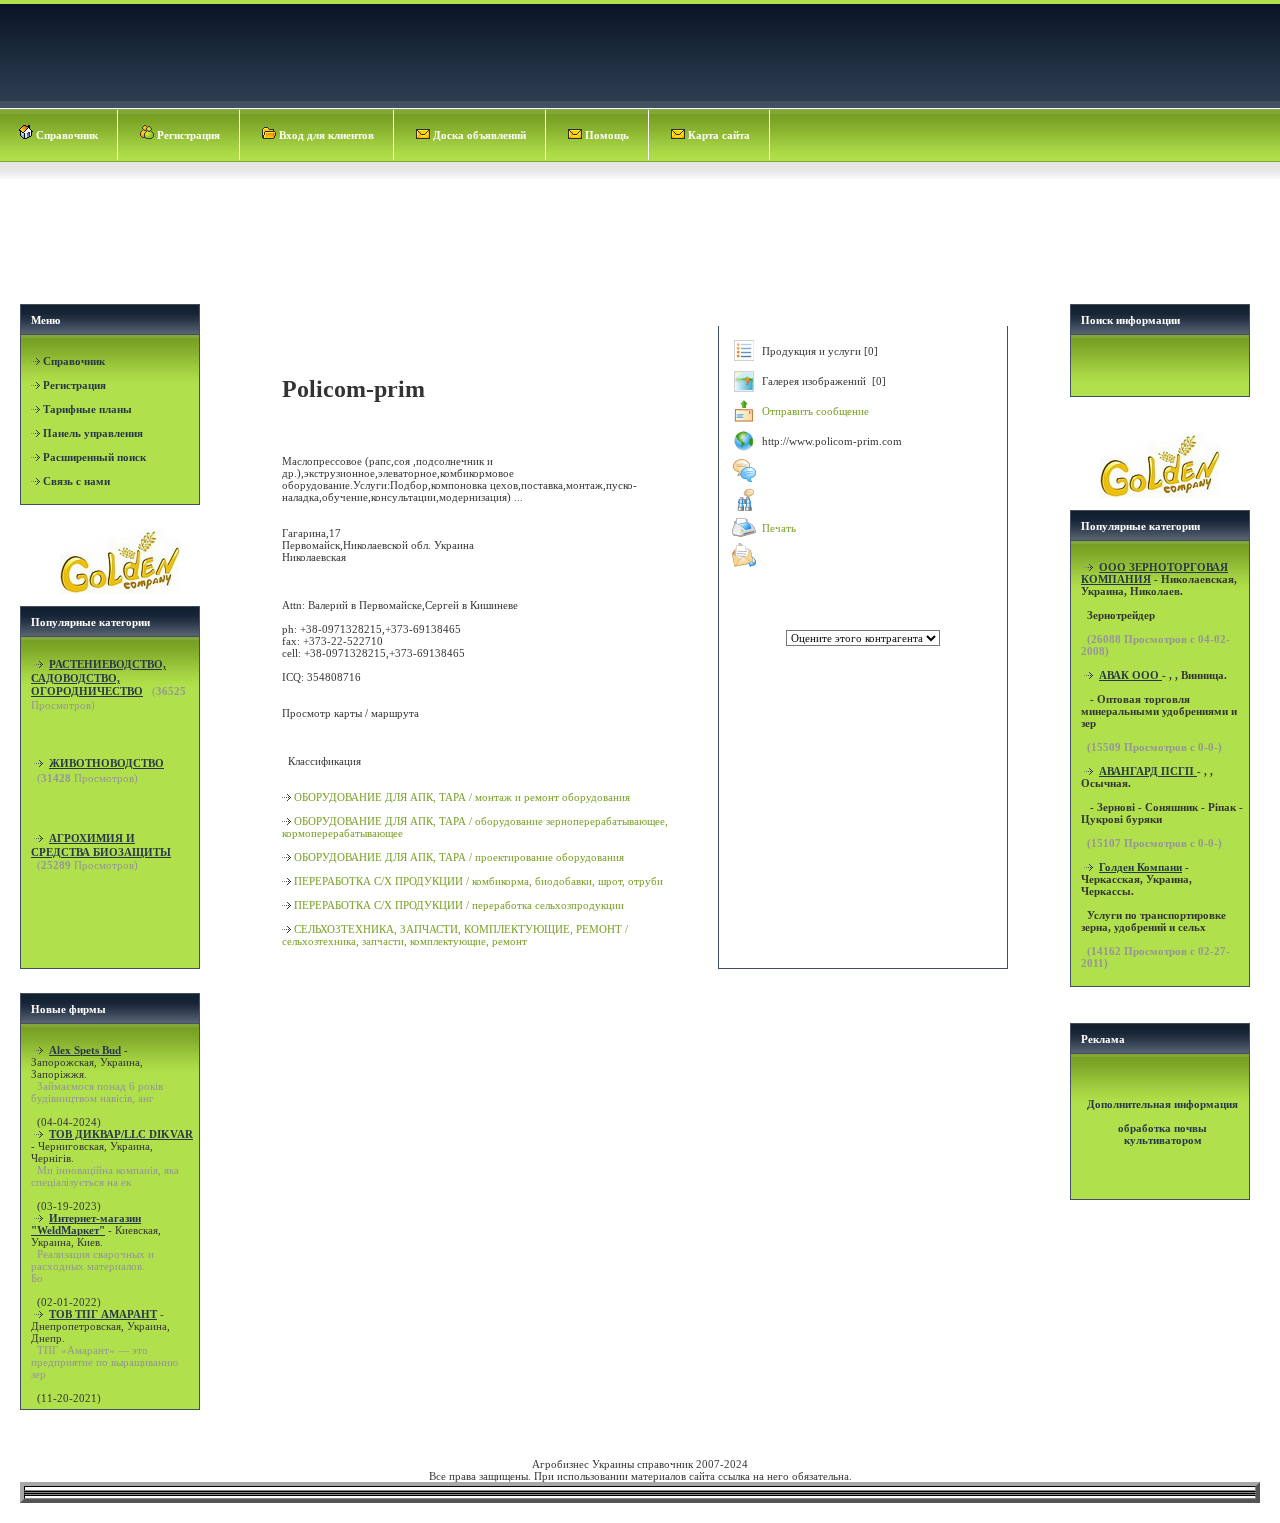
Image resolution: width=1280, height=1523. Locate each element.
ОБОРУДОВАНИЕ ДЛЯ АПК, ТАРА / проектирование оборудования (459, 857)
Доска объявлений (478, 135)
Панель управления (93, 433)
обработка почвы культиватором (1162, 1134)
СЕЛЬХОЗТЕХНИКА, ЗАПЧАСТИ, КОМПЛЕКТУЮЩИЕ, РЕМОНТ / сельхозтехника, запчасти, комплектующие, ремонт (455, 935)
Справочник (65, 135)
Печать (779, 528)
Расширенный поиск (94, 457)
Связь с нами (76, 481)
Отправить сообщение (815, 411)
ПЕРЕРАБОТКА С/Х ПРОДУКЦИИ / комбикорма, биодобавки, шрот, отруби (478, 881)
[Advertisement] (642, 236)
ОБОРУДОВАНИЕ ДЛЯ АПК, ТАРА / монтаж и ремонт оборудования (462, 797)
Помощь (605, 135)
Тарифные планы (87, 409)
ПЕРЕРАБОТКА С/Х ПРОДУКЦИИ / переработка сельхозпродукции (459, 905)
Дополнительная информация (1162, 1104)
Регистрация (187, 135)
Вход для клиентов (325, 135)
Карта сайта (717, 135)
